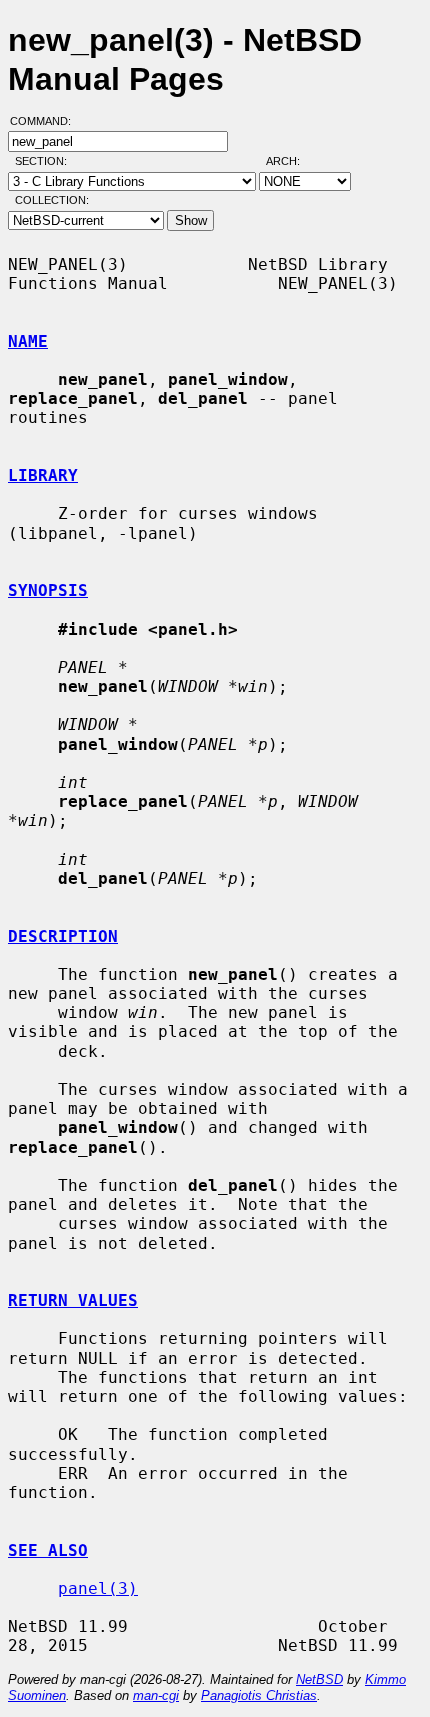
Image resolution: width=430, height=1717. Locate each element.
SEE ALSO (48, 1550)
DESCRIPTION (63, 936)
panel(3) (98, 1588)
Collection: (52, 200)
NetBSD (319, 1679)
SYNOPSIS (48, 590)
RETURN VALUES (73, 1300)
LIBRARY (43, 475)
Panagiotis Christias (259, 1695)
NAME (28, 341)
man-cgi (156, 1695)
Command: (46, 121)
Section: (45, 161)
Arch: (292, 161)
